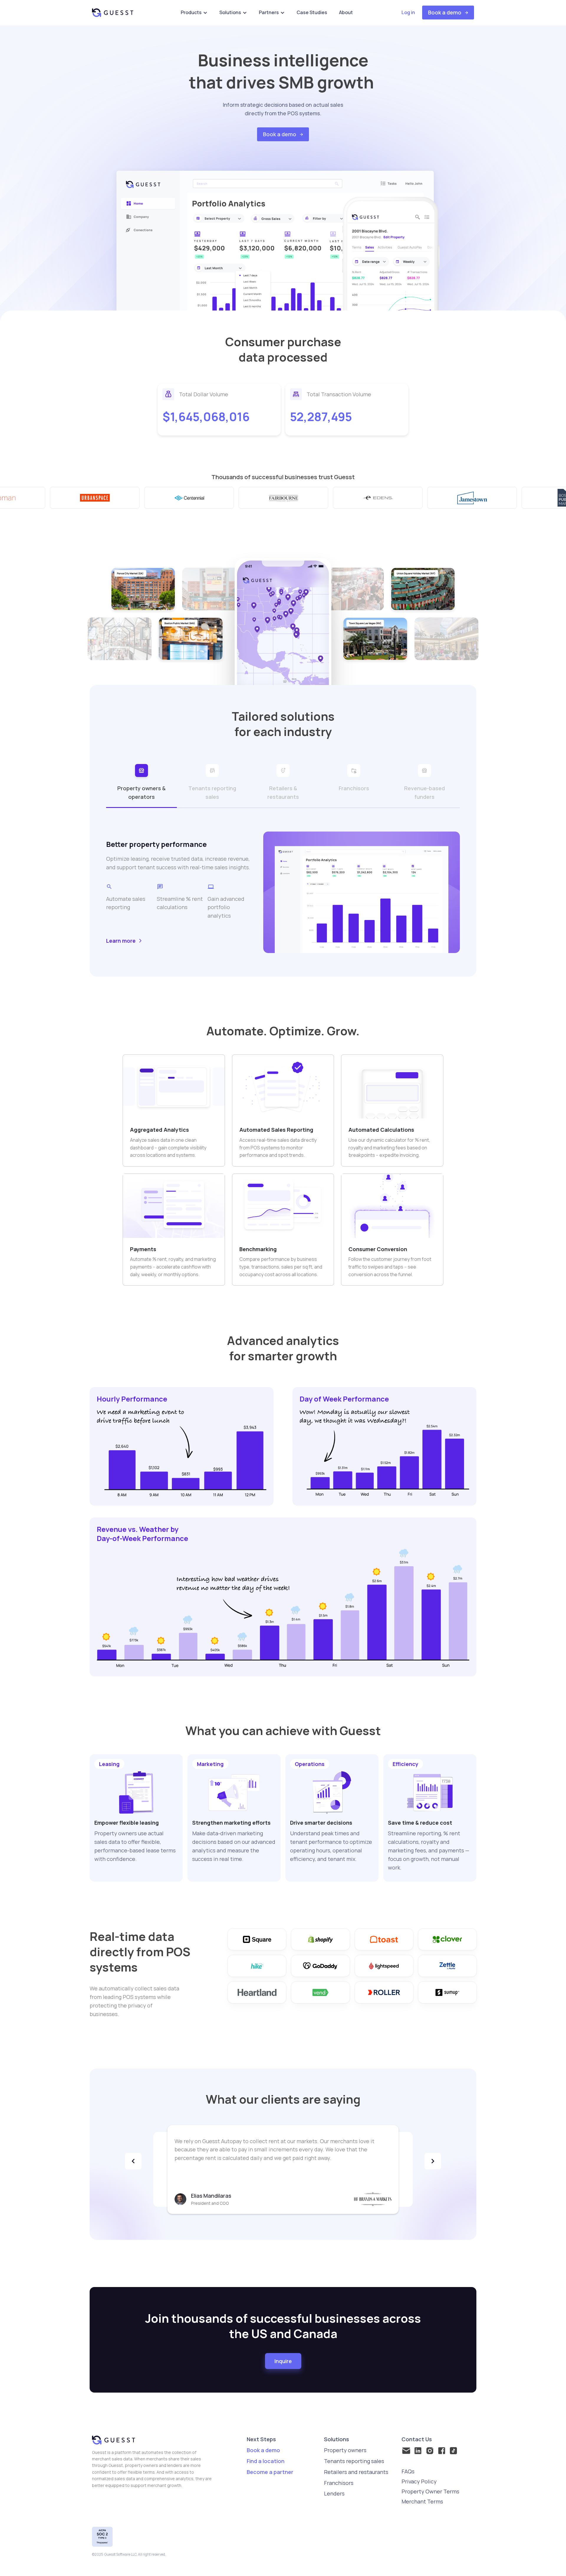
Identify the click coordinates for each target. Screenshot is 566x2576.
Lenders (334, 2493)
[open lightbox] (143, 589)
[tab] (141, 783)
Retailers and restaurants (356, 2472)
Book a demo (263, 2450)
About (346, 12)
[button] (194, 13)
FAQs (408, 2471)
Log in (408, 12)
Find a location (266, 2461)
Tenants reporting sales (354, 2461)
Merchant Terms (422, 2501)
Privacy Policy (419, 2481)
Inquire (283, 2361)
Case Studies (312, 12)
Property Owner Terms (430, 2491)
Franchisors (339, 2483)
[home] (113, 13)
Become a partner (270, 2472)
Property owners (345, 2450)
